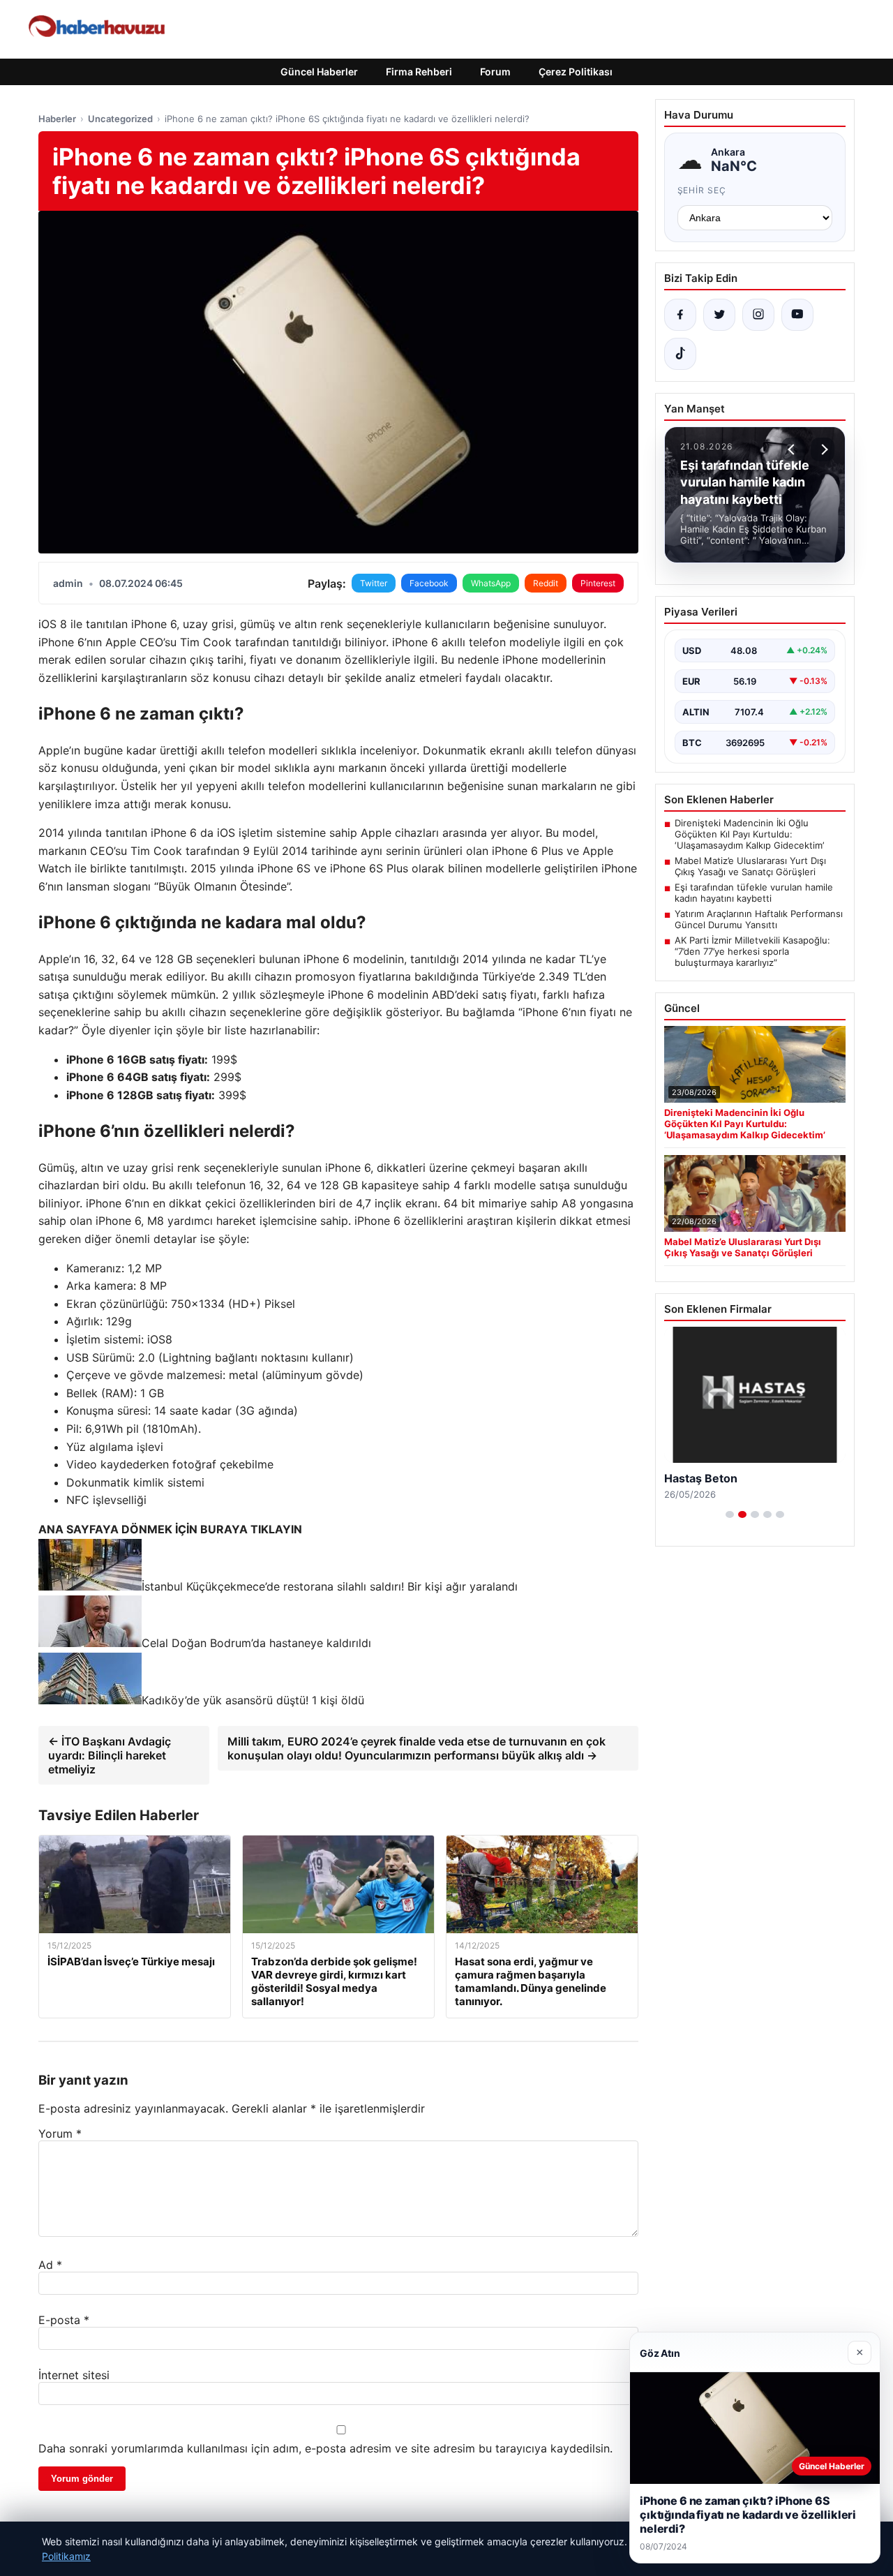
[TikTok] (680, 354)
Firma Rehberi (419, 72)
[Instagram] (758, 315)
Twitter (374, 583)
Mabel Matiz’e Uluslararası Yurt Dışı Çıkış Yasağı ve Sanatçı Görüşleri (750, 866)
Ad (50, 2265)
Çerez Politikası (576, 72)
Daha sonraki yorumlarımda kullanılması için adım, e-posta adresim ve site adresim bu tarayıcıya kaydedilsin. (325, 2448)
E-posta (64, 2320)
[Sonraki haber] (823, 449)
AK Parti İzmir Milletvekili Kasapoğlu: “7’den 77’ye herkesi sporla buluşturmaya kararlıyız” (752, 951)
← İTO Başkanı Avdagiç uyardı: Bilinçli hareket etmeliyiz (110, 1755)
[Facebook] (680, 315)
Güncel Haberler (319, 72)
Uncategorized (120, 119)
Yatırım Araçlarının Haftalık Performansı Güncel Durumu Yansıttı (759, 919)
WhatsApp (491, 583)
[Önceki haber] (793, 449)
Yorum (60, 2134)
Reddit (546, 583)
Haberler (57, 119)
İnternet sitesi (74, 2375)
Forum (495, 72)
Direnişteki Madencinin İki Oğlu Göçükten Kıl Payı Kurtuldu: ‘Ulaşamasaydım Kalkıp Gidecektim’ (749, 834)
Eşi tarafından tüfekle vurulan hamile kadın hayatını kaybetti (754, 893)
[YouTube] (797, 315)
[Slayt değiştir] (730, 1514)
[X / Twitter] (719, 315)
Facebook (429, 583)
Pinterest (598, 583)
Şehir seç (702, 190)
